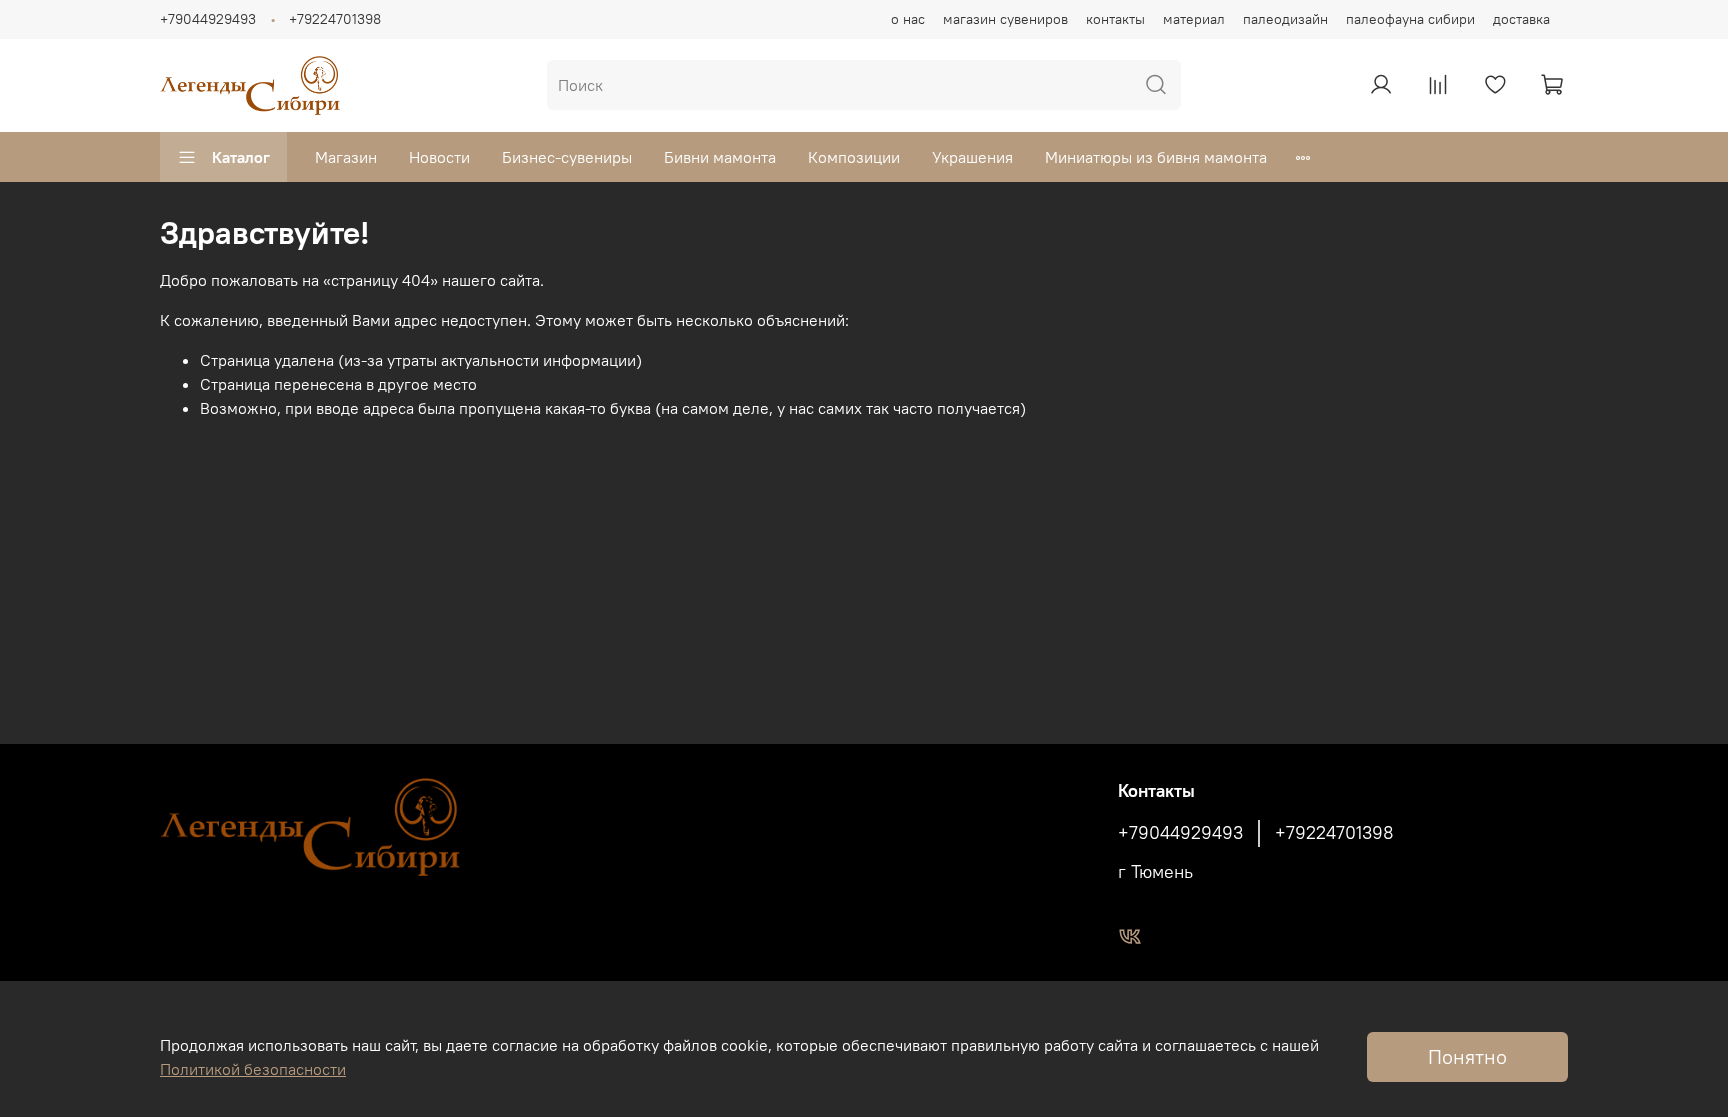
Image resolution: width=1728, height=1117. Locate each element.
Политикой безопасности (253, 1069)
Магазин (346, 157)
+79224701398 (335, 19)
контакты (1115, 19)
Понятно (1467, 1056)
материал (1194, 19)
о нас (908, 19)
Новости (439, 157)
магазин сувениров (1005, 19)
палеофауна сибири (1410, 19)
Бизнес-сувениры (567, 157)
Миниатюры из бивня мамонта (1156, 157)
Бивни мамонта (720, 157)
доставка (1521, 19)
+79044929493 (208, 19)
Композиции (854, 157)
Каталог (241, 157)
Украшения (972, 157)
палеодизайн (1285, 19)
